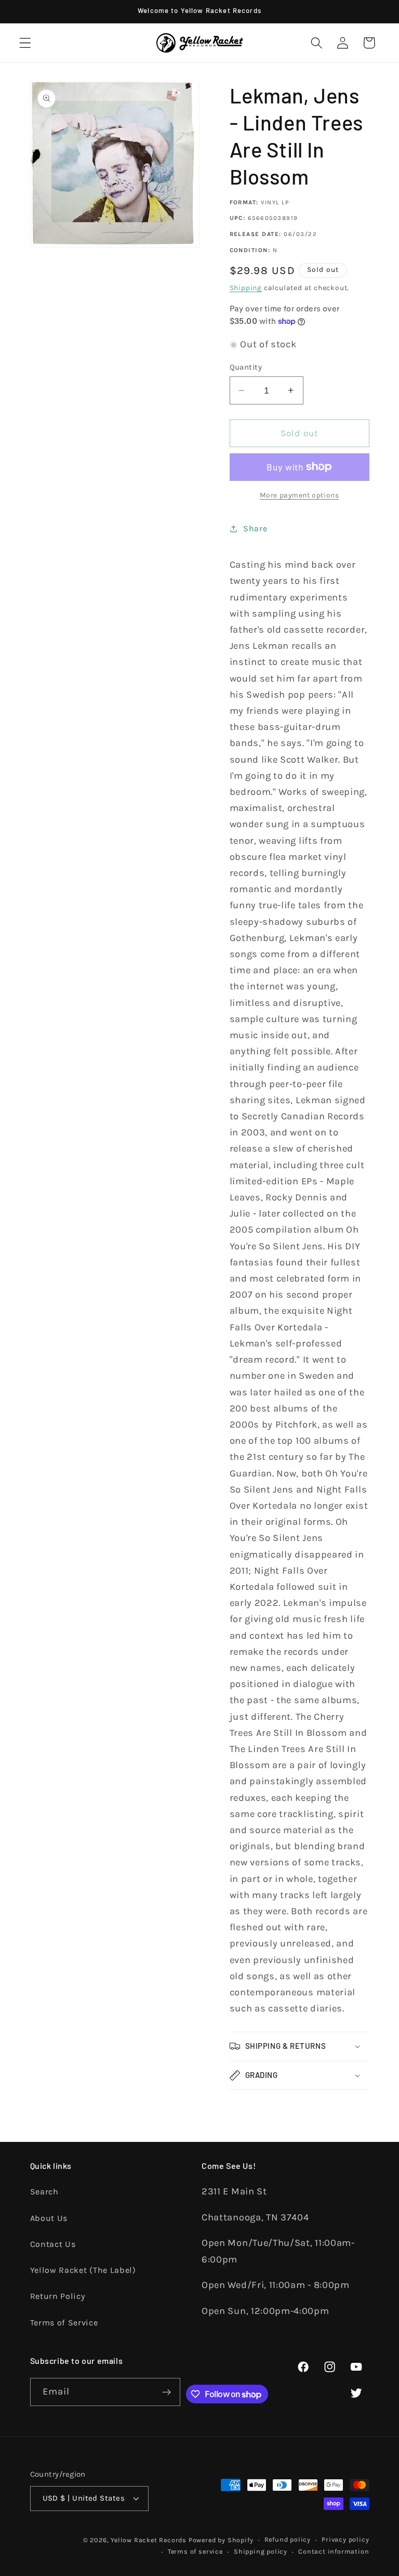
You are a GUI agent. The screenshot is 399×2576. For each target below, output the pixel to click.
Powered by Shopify (221, 2540)
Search (44, 2192)
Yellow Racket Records (149, 2540)
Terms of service (195, 2551)
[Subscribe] (167, 2392)
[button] (25, 43)
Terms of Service (64, 2323)
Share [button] (255, 528)
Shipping (246, 287)
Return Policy (58, 2296)
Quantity (246, 367)
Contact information (334, 2551)
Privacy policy (345, 2539)
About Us (49, 2218)
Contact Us (53, 2244)
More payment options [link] (300, 495)
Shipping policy (261, 2551)
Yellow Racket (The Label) (83, 2270)
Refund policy (288, 2539)
